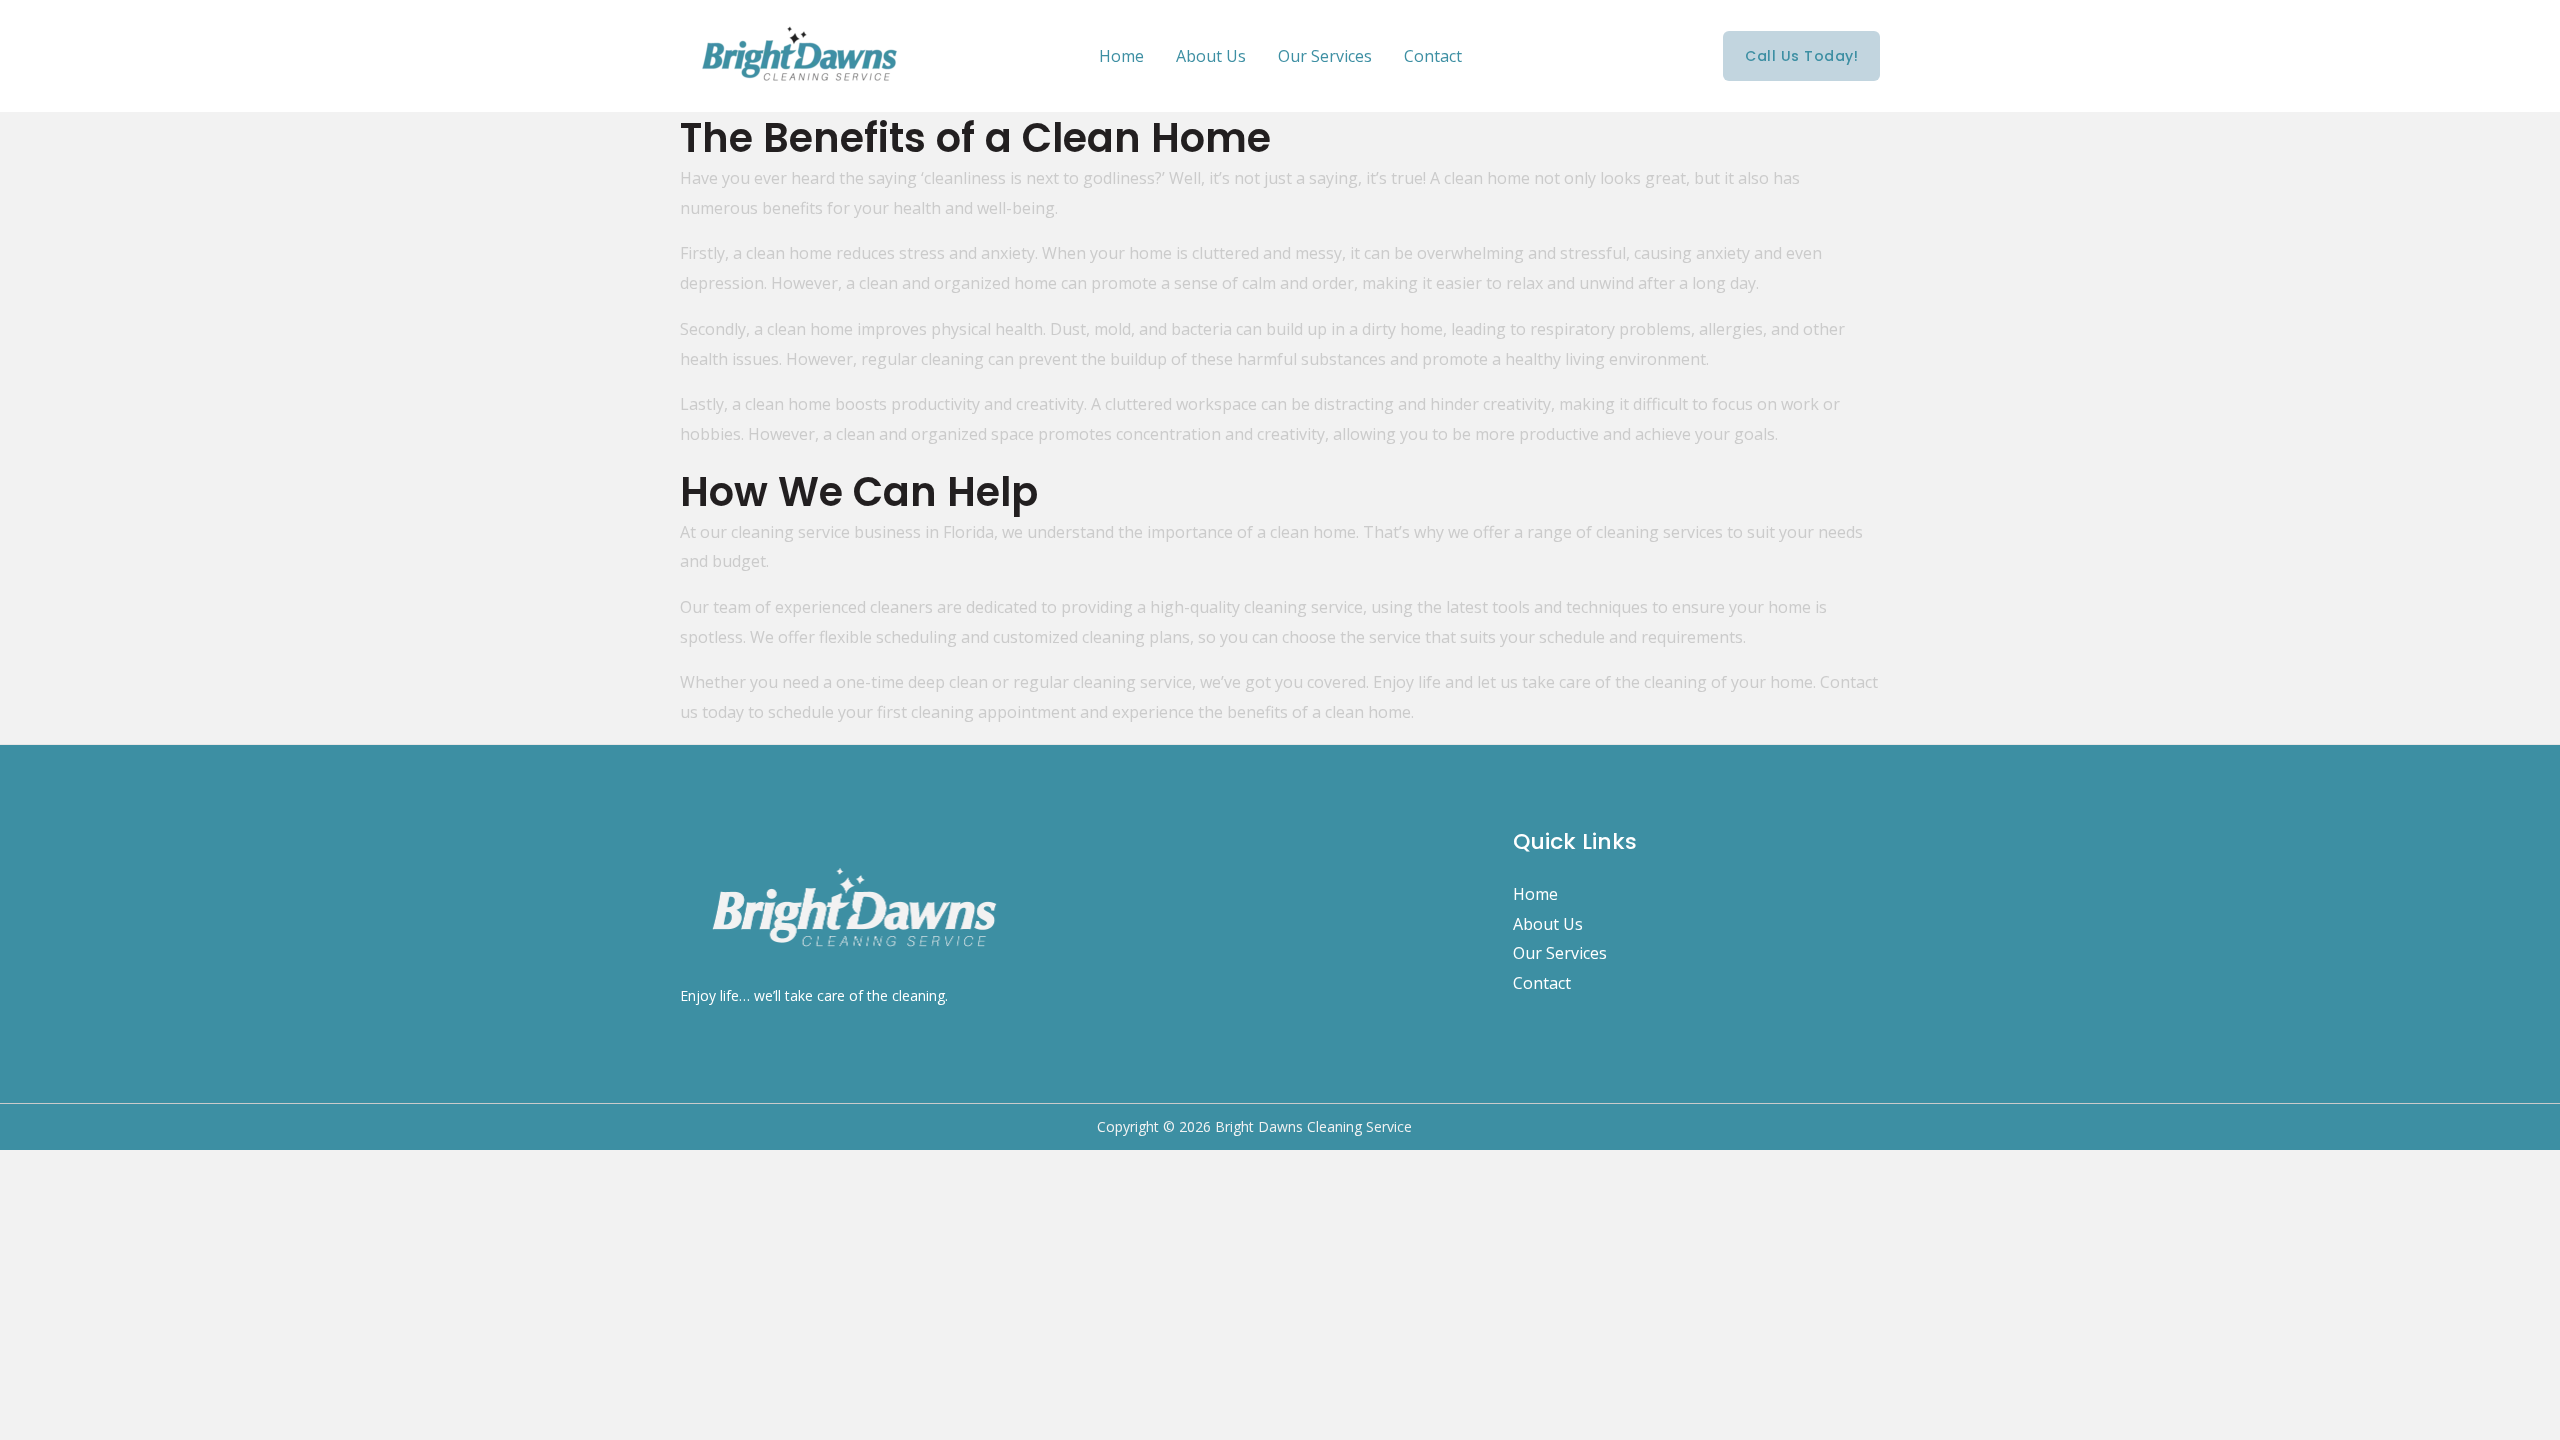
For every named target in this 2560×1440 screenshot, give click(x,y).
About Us (1211, 56)
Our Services (1325, 56)
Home (1121, 56)
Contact (1433, 56)
